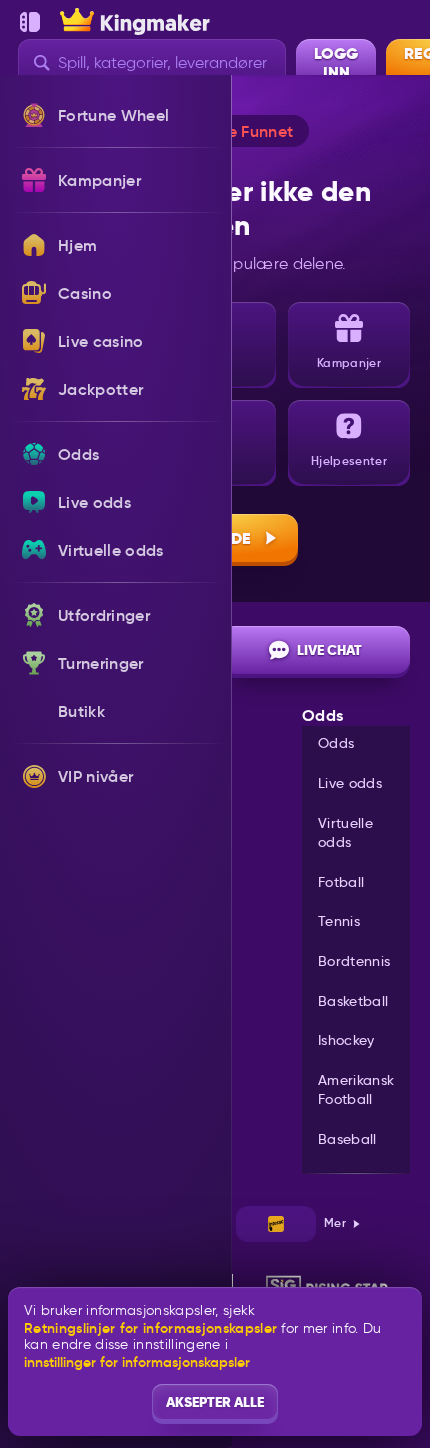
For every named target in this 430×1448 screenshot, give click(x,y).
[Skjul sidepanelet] (30, 22)
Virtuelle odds (345, 833)
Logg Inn (336, 63)
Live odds (350, 783)
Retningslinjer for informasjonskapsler (150, 1328)
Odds (336, 743)
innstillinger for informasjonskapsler (137, 1362)
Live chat (329, 650)
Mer (335, 1222)
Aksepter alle (215, 1402)
